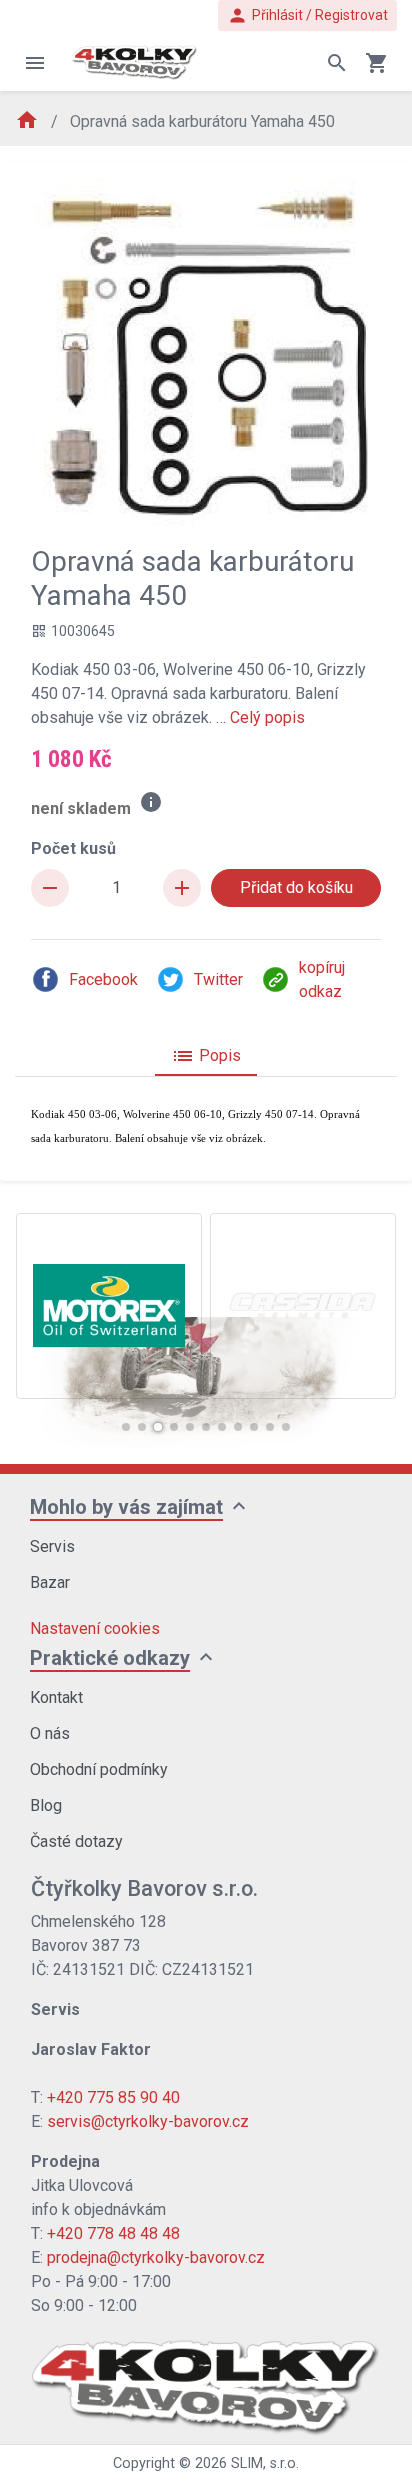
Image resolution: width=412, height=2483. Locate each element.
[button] (126, 1427)
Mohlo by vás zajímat (126, 1507)
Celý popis (267, 717)
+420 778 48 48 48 (113, 2233)
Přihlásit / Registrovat (307, 15)
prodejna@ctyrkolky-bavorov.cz (156, 2257)
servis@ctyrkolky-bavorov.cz (148, 2121)
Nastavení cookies (95, 1628)
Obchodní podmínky (99, 1769)
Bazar (50, 1582)
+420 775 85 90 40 (113, 2097)
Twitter (218, 979)
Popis (206, 1056)
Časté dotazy (76, 1841)
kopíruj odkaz (322, 979)
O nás (50, 1733)
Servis (52, 1546)
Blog (46, 1805)
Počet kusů (73, 848)
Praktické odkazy (110, 1658)
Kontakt (56, 1697)
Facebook (103, 979)
